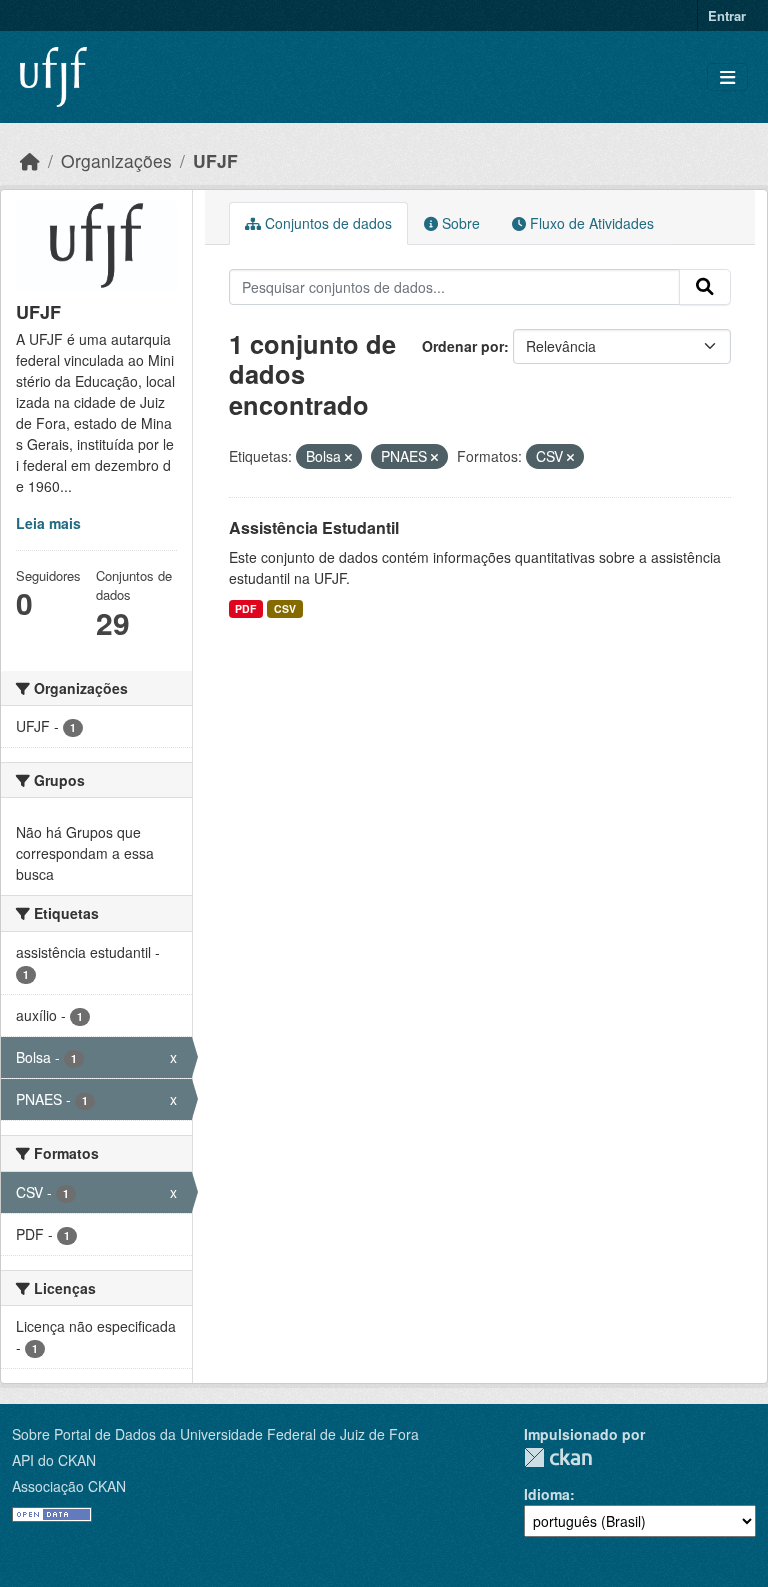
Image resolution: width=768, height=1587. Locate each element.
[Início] (30, 160)
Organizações (116, 160)
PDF (245, 608)
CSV (285, 608)
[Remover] (348, 457)
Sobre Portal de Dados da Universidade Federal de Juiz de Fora (215, 1434)
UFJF (215, 160)
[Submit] (705, 287)
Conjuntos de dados (326, 223)
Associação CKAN (69, 1486)
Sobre (459, 223)
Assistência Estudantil (314, 527)
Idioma (547, 1494)
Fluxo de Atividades (590, 223)
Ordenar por (463, 346)
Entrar (727, 15)
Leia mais (48, 523)
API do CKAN (54, 1460)
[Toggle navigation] (727, 77)
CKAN (558, 1457)
